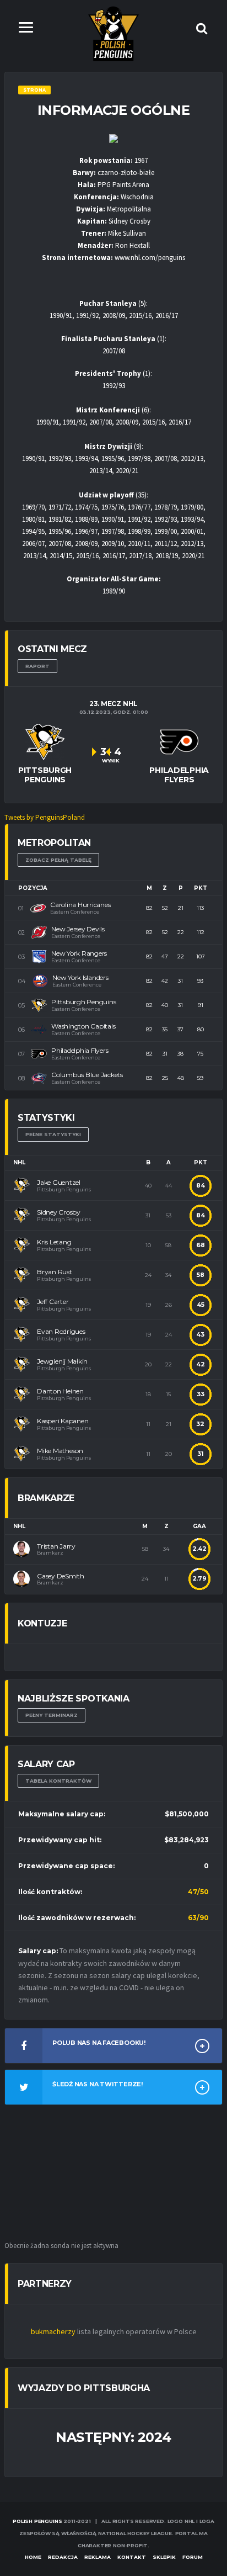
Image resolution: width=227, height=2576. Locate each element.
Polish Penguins (37, 2521)
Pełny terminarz (52, 1715)
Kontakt (132, 2557)
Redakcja (63, 2557)
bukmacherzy (53, 2331)
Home (33, 2557)
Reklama (98, 2557)
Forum (193, 2557)
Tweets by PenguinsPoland (45, 817)
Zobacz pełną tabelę (58, 860)
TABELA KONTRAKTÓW (58, 1781)
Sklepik (164, 2557)
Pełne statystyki (53, 1134)
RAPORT (37, 666)
